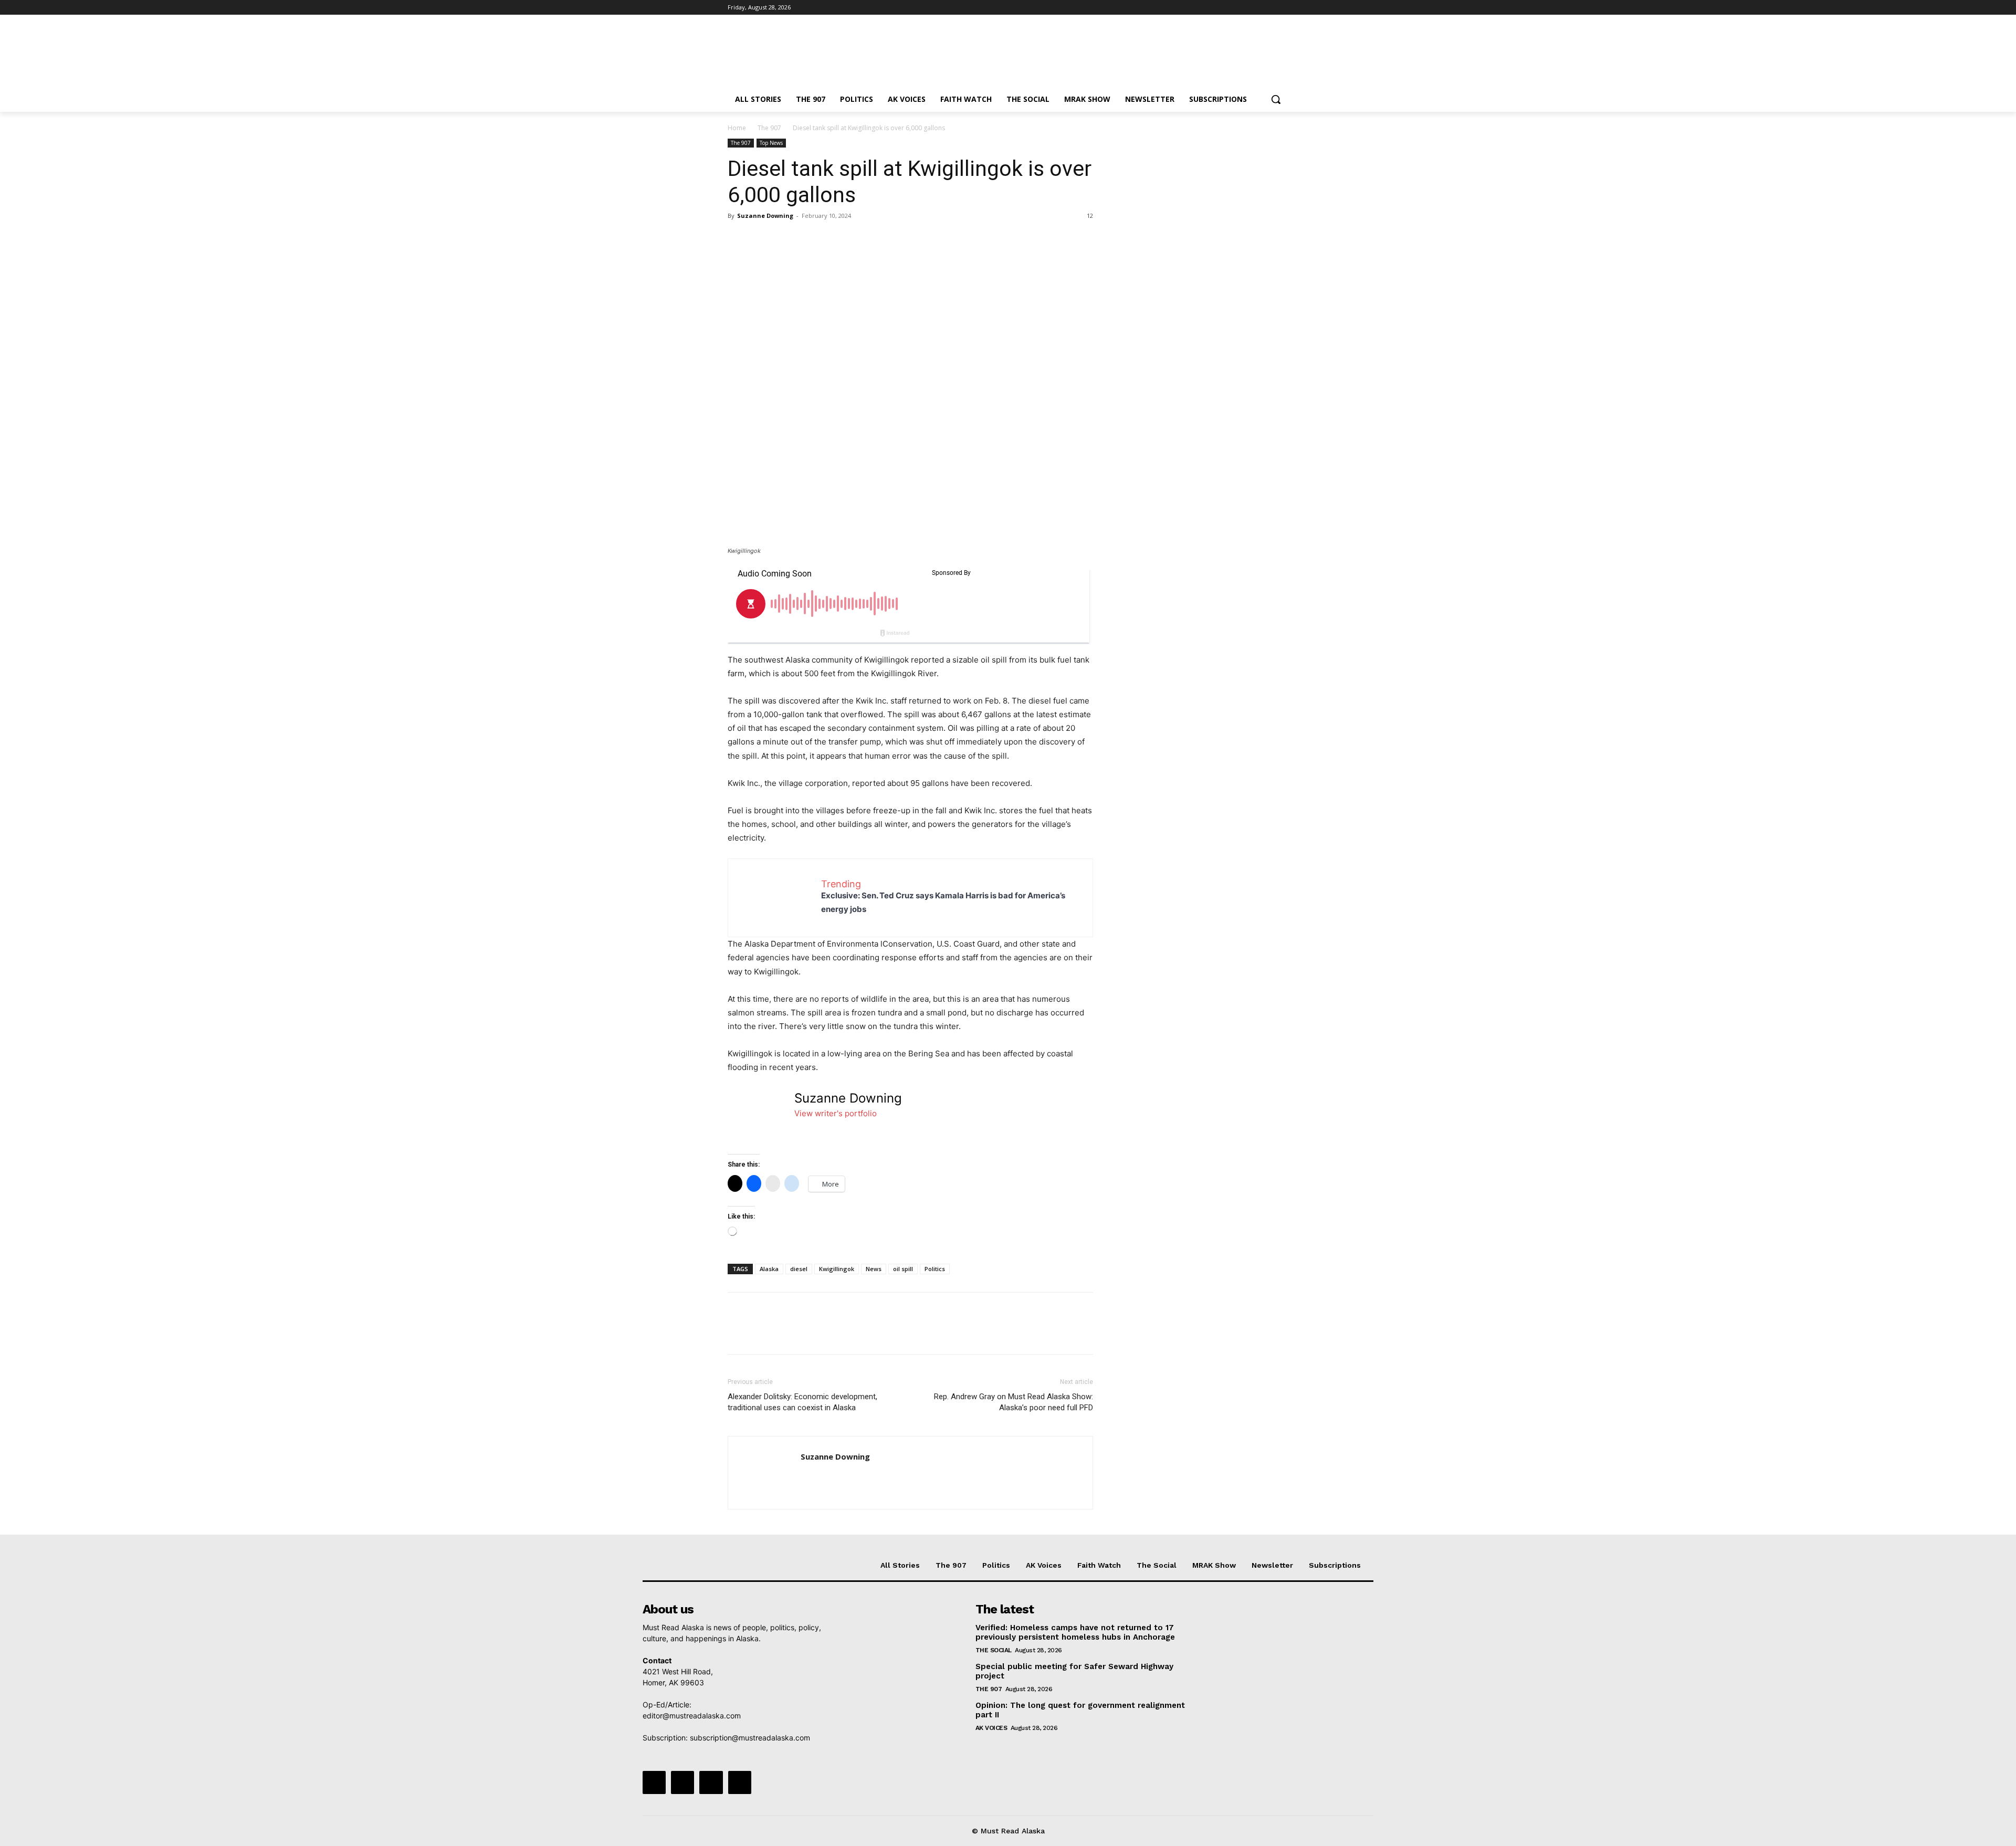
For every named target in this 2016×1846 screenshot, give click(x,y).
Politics (935, 1269)
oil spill (903, 1269)
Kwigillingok (837, 1269)
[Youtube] (1282, 8)
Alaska (769, 1269)
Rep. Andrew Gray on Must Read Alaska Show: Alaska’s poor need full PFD (1014, 1402)
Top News (771, 143)
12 (1090, 216)
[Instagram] (1239, 8)
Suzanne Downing (765, 216)
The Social (994, 1650)
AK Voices (991, 1728)
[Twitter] (1253, 8)
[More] (835, 239)
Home (737, 128)
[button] (1276, 99)
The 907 (769, 128)
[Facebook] (1224, 8)
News (874, 1269)
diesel (799, 1269)
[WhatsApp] (811, 239)
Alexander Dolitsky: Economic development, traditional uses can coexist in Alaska (802, 1402)
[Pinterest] (786, 239)
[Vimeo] (1268, 8)
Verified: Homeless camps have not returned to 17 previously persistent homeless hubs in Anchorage (1075, 1632)
